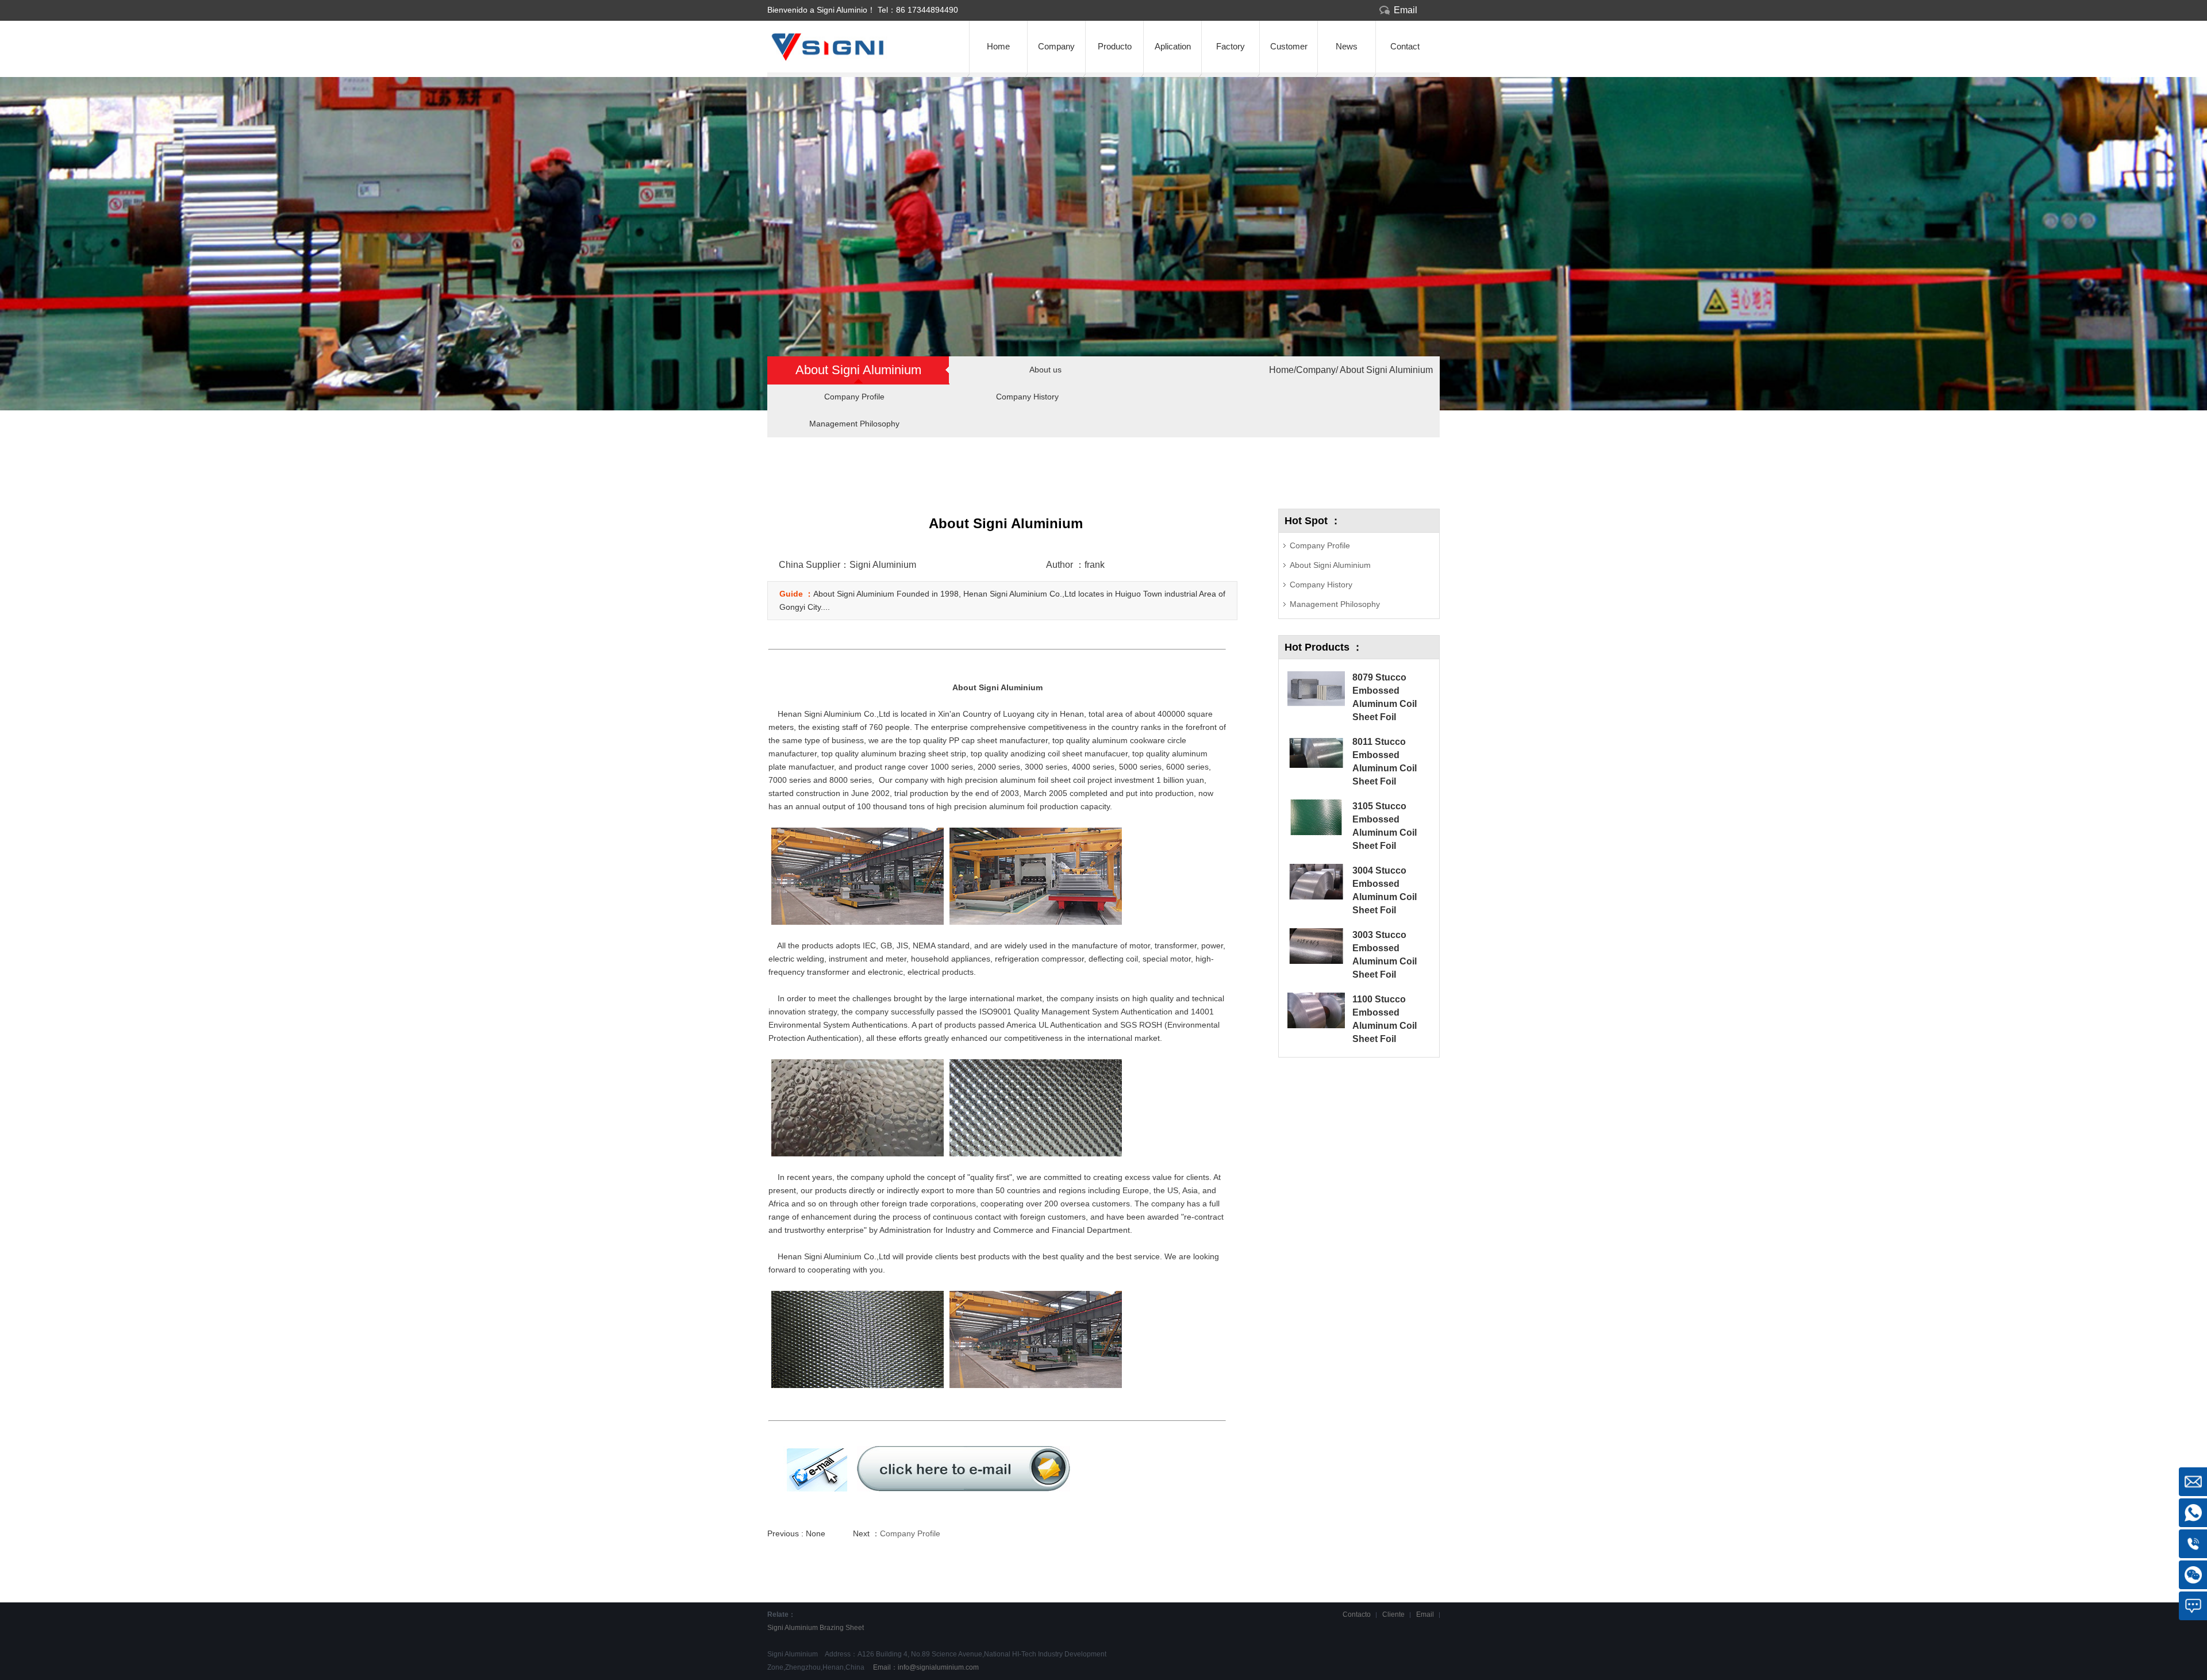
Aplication (1173, 46)
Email (1406, 10)
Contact (1405, 46)
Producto (1115, 46)
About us (1045, 370)
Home (998, 46)
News (1347, 46)
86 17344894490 (927, 10)
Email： (925, 1667)
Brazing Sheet (842, 1628)
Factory (1231, 46)
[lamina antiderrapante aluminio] (851, 58)
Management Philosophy (854, 424)
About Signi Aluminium (1385, 370)
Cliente (1393, 1614)
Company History (1027, 397)
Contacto (1357, 1614)
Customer (1289, 46)
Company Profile (854, 397)
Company (1056, 46)
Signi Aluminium (793, 1628)
